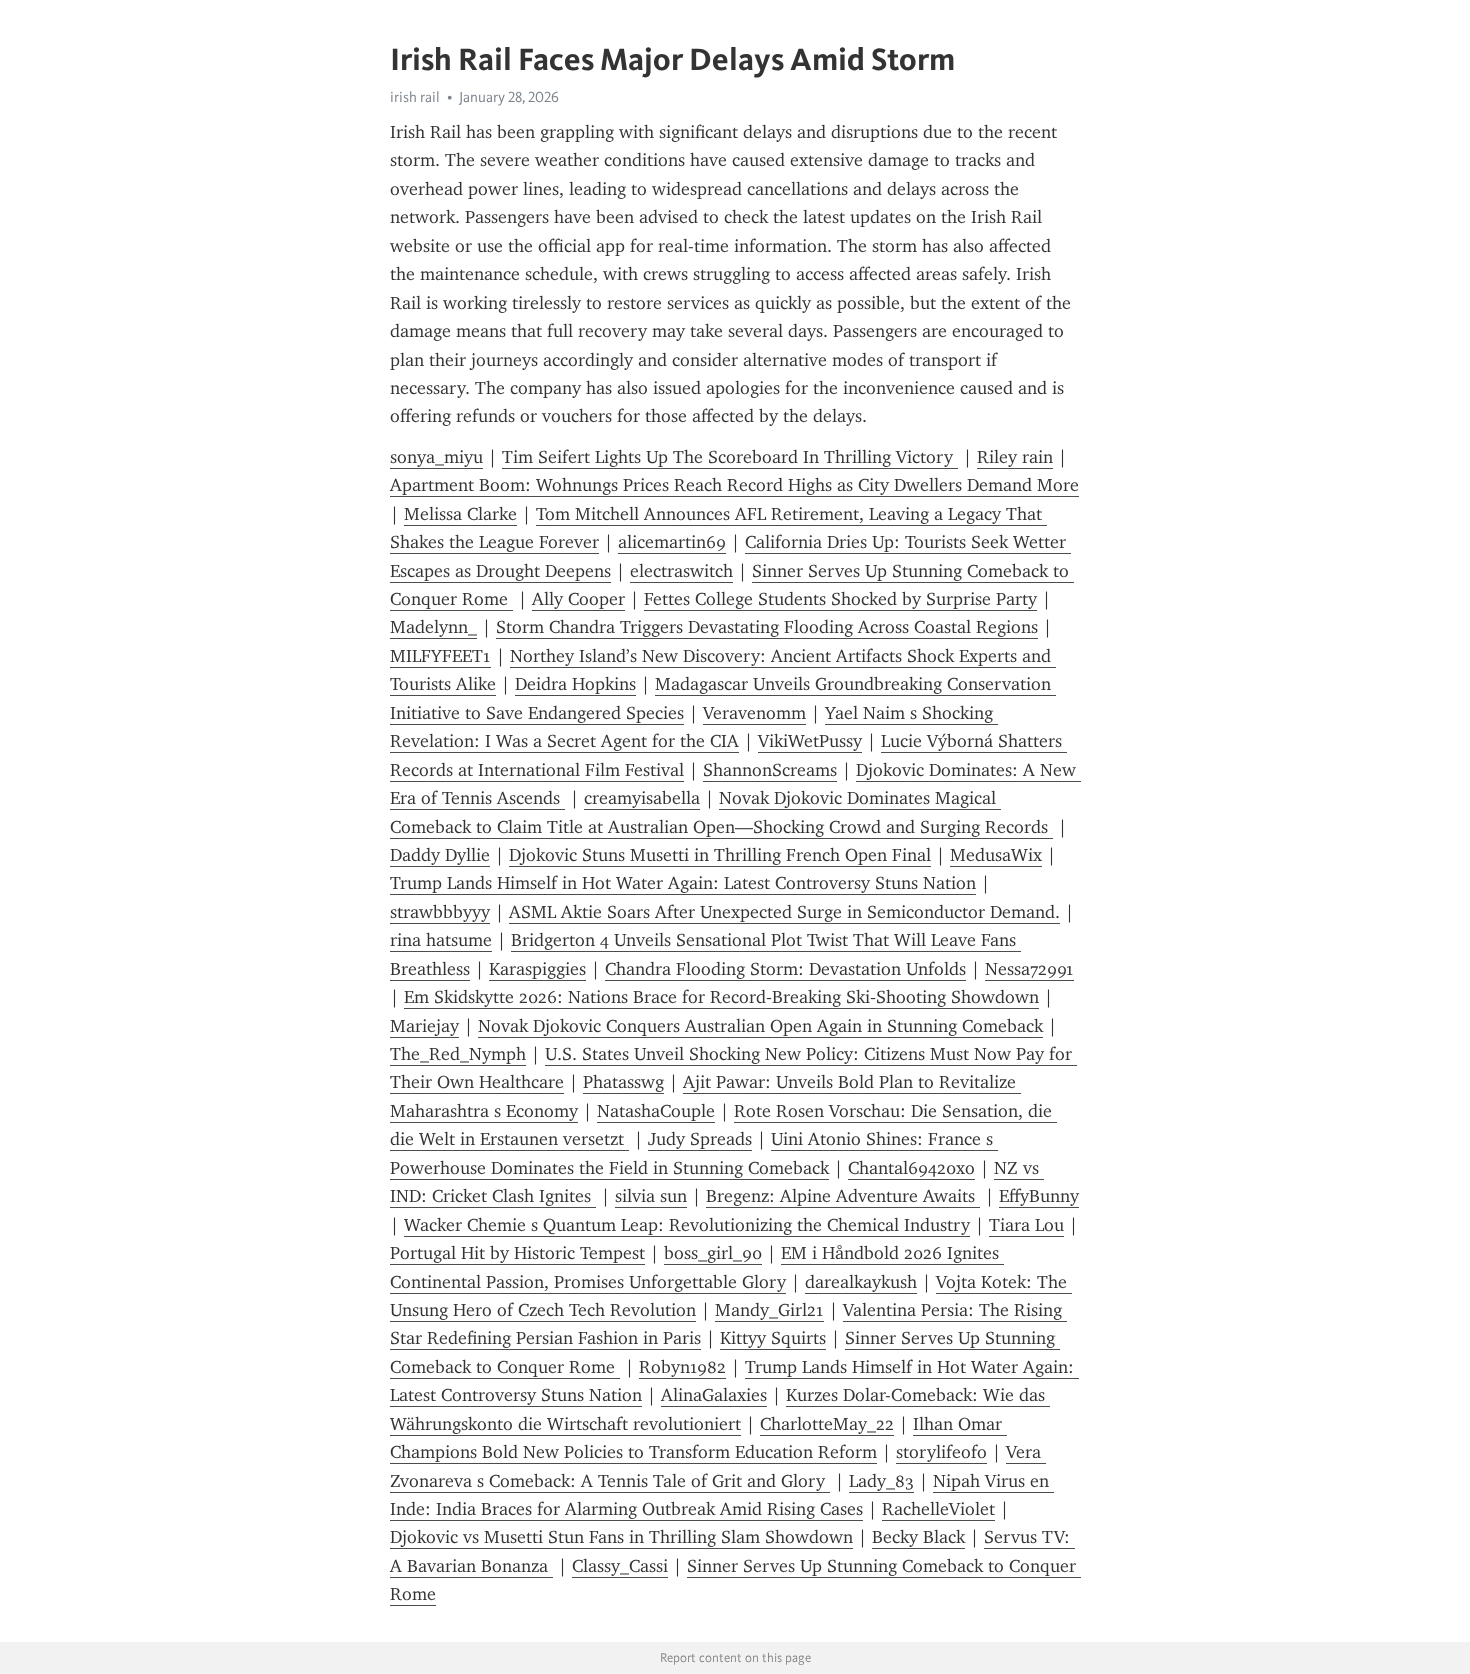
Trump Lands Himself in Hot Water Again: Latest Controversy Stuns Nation (683, 883)
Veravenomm (754, 713)
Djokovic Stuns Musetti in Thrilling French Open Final (720, 855)
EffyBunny (1039, 1196)
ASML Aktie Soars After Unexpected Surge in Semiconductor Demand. (784, 912)
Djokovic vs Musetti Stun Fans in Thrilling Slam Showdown (621, 1537)
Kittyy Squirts (773, 1338)
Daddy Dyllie (440, 855)
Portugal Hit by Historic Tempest (517, 1253)
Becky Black (918, 1537)
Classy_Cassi (620, 1566)
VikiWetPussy (810, 741)
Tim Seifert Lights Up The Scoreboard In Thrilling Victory (730, 457)
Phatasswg (623, 1082)
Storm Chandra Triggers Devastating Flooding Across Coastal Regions (767, 627)
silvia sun (651, 1196)
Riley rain (1015, 457)
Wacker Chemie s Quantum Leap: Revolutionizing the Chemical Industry (687, 1225)
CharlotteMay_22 (827, 1424)
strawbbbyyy (440, 912)
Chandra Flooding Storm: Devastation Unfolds (785, 969)
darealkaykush (861, 1282)
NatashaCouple (656, 1111)
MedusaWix (996, 855)
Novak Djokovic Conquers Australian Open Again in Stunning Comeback (760, 1026)
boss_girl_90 (713, 1253)
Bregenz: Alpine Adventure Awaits (843, 1196)
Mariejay (424, 1026)
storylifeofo (941, 1452)
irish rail (415, 97)
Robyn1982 (682, 1367)
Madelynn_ (433, 627)
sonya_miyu (436, 457)
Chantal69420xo (911, 1168)
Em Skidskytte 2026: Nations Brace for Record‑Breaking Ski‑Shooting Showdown (721, 997)
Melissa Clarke (460, 514)
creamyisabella (642, 798)
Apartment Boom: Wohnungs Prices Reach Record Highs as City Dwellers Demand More (734, 485)
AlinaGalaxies (714, 1395)
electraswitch (681, 571)
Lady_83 (881, 1481)
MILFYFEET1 (440, 656)
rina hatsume (441, 940)
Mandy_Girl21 (769, 1310)
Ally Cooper (578, 599)
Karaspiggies (537, 969)
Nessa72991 (1029, 969)
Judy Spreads (700, 1139)
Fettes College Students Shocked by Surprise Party (840, 599)
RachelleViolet (938, 1509)
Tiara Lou (1026, 1225)
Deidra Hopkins (575, 684)
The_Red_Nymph (458, 1054)
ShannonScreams (770, 770)
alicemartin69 (672, 542)
